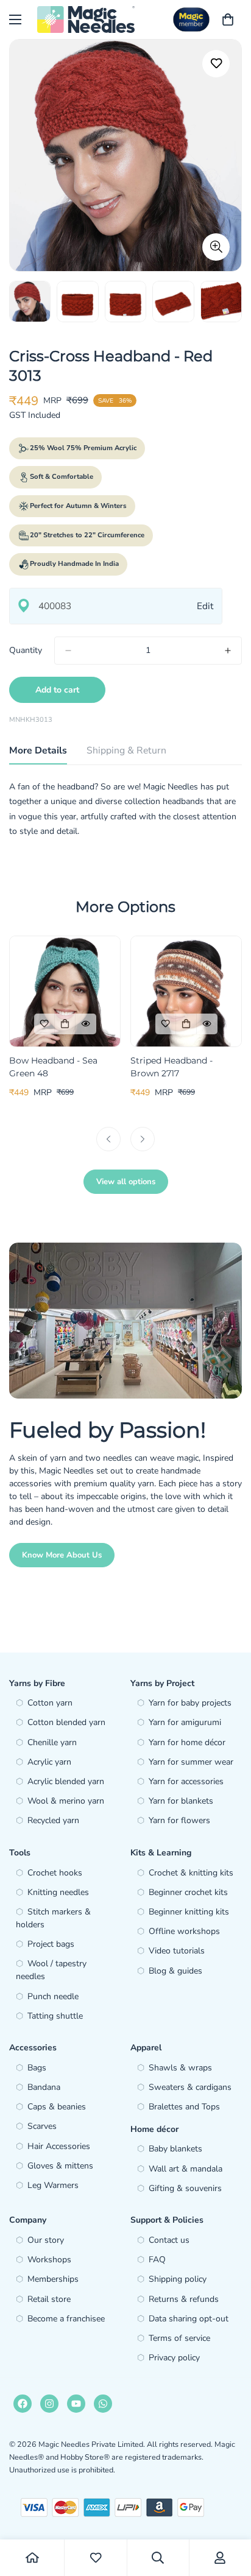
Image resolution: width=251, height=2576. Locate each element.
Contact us (169, 2240)
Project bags (51, 1944)
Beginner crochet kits (188, 1892)
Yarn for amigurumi (185, 1722)
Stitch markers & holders (53, 1918)
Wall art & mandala (186, 2169)
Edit (205, 606)
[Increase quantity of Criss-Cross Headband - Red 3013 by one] (228, 651)
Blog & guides (175, 1971)
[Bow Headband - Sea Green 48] (65, 991)
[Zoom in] (216, 247)
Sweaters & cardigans (190, 2087)
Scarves (42, 2126)
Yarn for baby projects (190, 1703)
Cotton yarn (50, 1703)
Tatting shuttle (55, 2016)
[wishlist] (96, 2558)
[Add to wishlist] (216, 64)
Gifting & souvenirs (185, 2188)
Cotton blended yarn (66, 1722)
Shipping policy (178, 2279)
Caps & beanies (57, 2107)
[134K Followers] (49, 2404)
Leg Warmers (53, 2185)
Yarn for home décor (187, 1742)
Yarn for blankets (181, 1801)
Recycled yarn (53, 1820)
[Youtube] (76, 2404)
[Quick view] (86, 1024)
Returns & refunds (184, 2299)
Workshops (49, 2260)
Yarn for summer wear (191, 1762)
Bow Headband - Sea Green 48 (53, 1067)
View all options (126, 1182)
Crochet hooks (55, 1873)
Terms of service (179, 2338)
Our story (46, 2240)
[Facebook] (23, 2404)
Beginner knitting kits (189, 1912)
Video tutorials (177, 1951)
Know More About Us (62, 1555)
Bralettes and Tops (184, 2107)
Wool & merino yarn (66, 1801)
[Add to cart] (65, 1024)
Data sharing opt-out (189, 2319)
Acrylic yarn (49, 1762)
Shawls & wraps (180, 2068)
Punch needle (53, 1996)
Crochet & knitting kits (191, 1873)
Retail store (49, 2299)
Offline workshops (184, 1931)
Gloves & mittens (60, 2166)
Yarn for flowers (179, 1820)
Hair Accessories (59, 2146)
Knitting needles (58, 1892)
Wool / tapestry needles (51, 1970)
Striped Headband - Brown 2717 (171, 1067)
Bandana (44, 2087)
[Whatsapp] (103, 2404)
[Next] (143, 1139)
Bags (37, 2068)
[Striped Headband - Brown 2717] (186, 991)
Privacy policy (174, 2358)
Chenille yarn (52, 1742)
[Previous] (108, 1139)
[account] (220, 2558)
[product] (32, 2558)
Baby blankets (175, 2149)
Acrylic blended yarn (66, 1781)
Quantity (26, 650)
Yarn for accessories (186, 1781)
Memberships (53, 2279)
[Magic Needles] (86, 19)
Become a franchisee (66, 2319)
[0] (228, 19)
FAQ (157, 2260)
